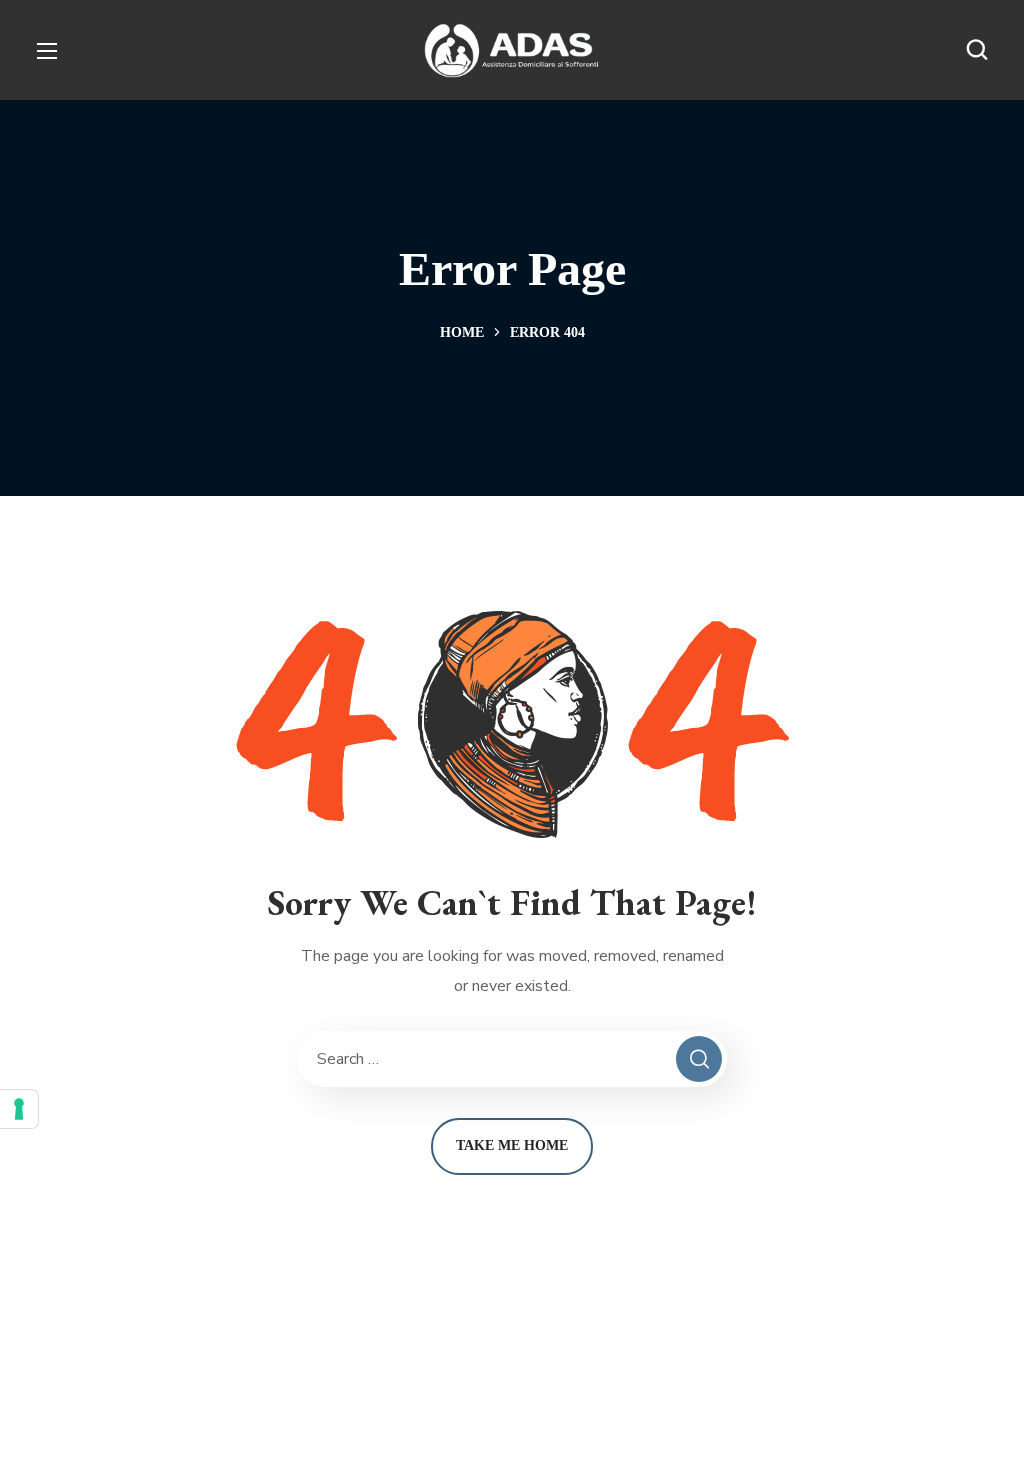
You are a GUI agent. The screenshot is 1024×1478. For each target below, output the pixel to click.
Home (462, 332)
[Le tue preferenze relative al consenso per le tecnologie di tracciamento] (19, 1109)
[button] (977, 50)
